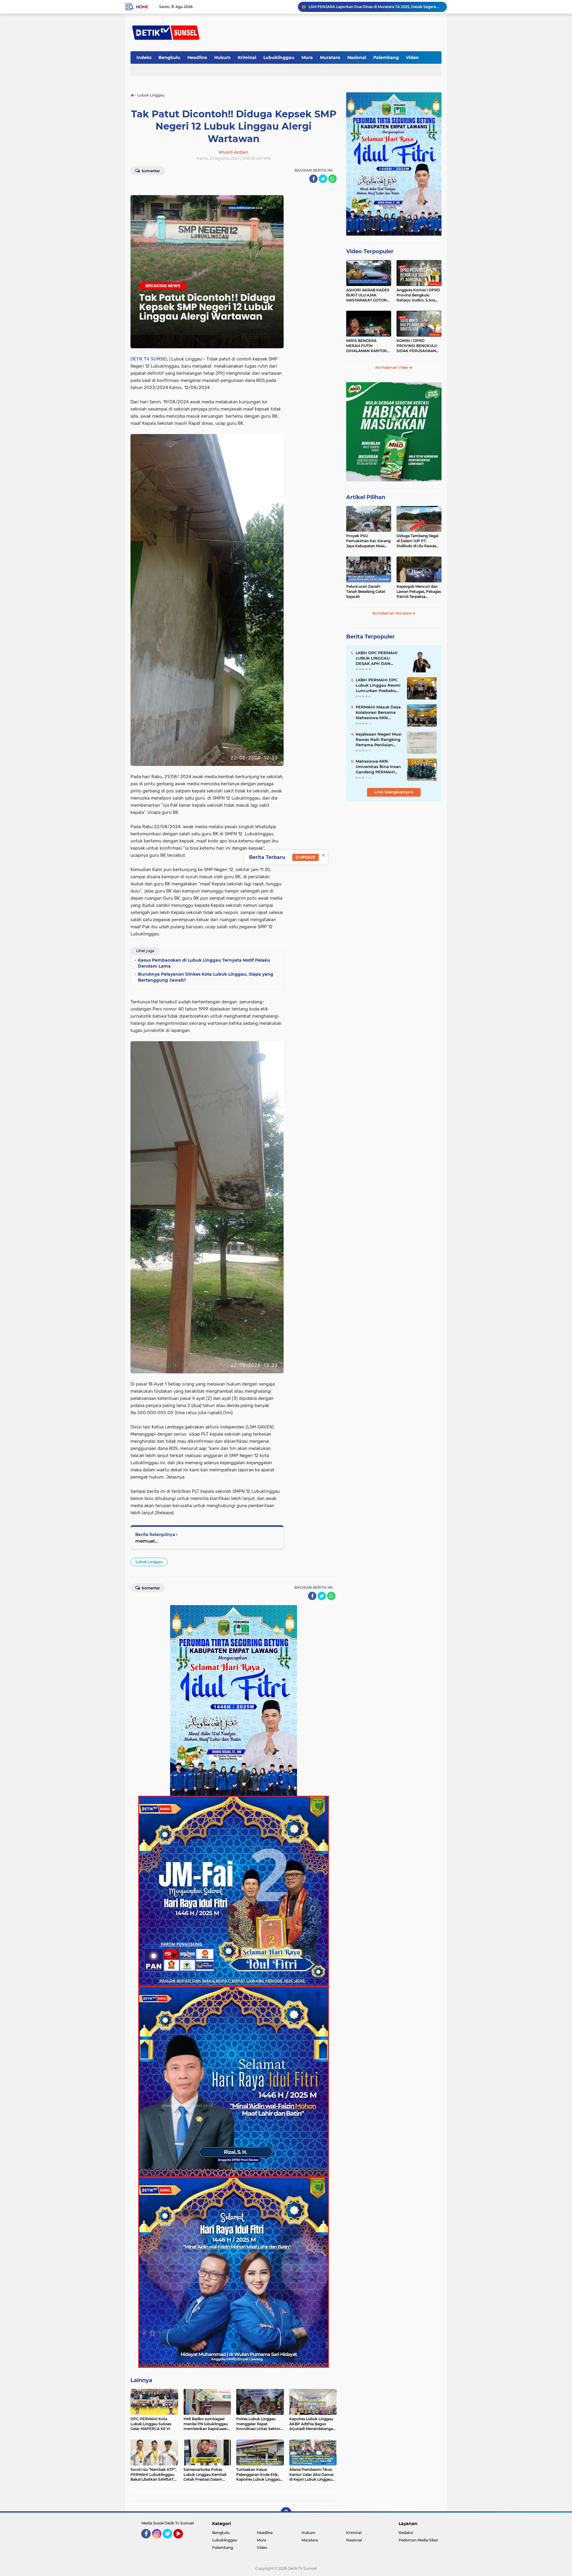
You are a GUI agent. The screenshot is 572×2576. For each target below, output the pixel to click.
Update (307, 857)
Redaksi (406, 2533)
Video (412, 57)
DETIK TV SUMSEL (149, 359)
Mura (307, 57)
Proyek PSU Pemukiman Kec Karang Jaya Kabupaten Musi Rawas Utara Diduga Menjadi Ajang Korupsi (368, 541)
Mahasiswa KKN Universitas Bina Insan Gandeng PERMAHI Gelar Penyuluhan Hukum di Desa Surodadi (378, 767)
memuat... (147, 1541)
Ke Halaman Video (393, 367)
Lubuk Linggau (149, 1562)
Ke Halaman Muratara (393, 613)
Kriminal (247, 57)
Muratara (330, 57)
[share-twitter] (323, 179)
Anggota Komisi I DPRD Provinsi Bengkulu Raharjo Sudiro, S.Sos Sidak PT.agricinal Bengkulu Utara (418, 295)
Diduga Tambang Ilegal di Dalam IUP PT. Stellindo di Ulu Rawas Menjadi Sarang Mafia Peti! (417, 541)
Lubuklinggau (279, 57)
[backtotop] (286, 2513)
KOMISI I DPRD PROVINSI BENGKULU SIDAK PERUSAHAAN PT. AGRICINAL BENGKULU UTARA (417, 346)
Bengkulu (169, 57)
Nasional (357, 57)
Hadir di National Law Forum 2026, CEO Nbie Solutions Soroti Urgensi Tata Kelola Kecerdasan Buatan (375, 7)
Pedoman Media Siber (418, 2540)
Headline (197, 57)
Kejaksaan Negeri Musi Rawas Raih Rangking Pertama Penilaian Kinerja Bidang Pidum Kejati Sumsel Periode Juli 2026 (379, 740)
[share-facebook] (313, 179)
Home (142, 7)
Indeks (144, 57)
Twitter (170, 2541)
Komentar (150, 171)
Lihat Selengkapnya (393, 792)
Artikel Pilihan (366, 497)
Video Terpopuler (370, 251)
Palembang (386, 57)
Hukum (222, 57)
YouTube (182, 2541)
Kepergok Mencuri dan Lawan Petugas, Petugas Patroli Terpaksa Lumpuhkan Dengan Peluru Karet (419, 592)
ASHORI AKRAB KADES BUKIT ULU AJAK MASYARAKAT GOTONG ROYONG (368, 295)
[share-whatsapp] (332, 179)
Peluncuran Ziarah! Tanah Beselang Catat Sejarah (366, 591)
